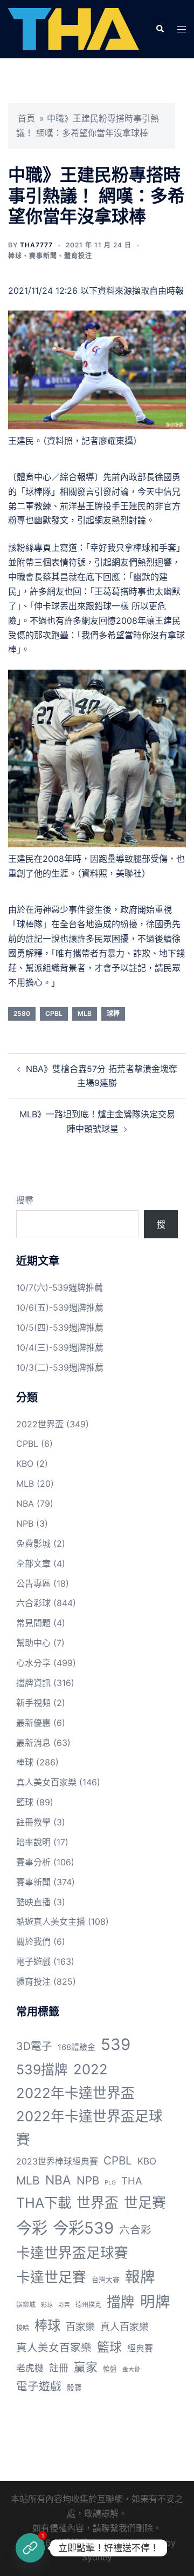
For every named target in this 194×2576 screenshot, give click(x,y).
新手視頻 (33, 1703)
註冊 (59, 2368)
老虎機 (30, 2368)
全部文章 (33, 1563)
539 (116, 2044)
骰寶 (74, 2388)
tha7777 (36, 245)
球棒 (113, 1013)
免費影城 (33, 1543)
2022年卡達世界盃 (75, 2093)
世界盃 (98, 2203)
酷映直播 (33, 1902)
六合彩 (135, 2230)
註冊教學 (33, 1822)
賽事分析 (33, 1862)
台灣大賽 (106, 2280)
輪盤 (110, 2369)
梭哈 (23, 2328)
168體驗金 (77, 2047)
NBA (25, 1503)
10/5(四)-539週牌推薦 (60, 1327)
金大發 (131, 2369)
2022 (91, 2069)
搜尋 (25, 1200)
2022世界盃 (40, 1424)
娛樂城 (26, 2305)
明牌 (155, 2302)
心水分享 (33, 1663)
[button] (160, 29)
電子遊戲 (33, 1961)
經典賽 (140, 2348)
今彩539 (83, 2228)
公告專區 (33, 1583)
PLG (110, 2183)
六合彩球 (33, 1603)
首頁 (26, 118)
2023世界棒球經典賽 (57, 2162)
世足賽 (145, 2203)
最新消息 (33, 1743)
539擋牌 (42, 2069)
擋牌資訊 (33, 1683)
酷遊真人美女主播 (51, 1921)
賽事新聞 (43, 256)
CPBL (54, 1013)
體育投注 (78, 256)
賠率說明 (33, 1842)
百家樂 (80, 2327)
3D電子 (34, 2046)
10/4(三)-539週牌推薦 (60, 1347)
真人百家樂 (124, 2327)
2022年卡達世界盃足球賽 (89, 2128)
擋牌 (121, 2302)
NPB (25, 1523)
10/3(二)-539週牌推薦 (60, 1367)
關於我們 (33, 1941)
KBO (25, 1464)
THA (132, 2181)
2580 (22, 1013)
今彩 (32, 2228)
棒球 (15, 256)
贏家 (86, 2367)
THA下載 (44, 2203)
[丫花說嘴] (74, 29)
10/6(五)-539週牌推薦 (60, 1307)
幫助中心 (33, 1643)
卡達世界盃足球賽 (72, 2253)
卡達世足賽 (51, 2277)
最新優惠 (33, 1723)
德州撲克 (88, 2305)
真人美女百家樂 (46, 1782)
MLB (85, 1013)
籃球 (25, 1802)
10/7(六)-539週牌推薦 (60, 1287)
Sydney (97, 2557)
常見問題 (33, 1623)
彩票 (64, 2305)
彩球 (47, 2305)
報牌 (140, 2277)
